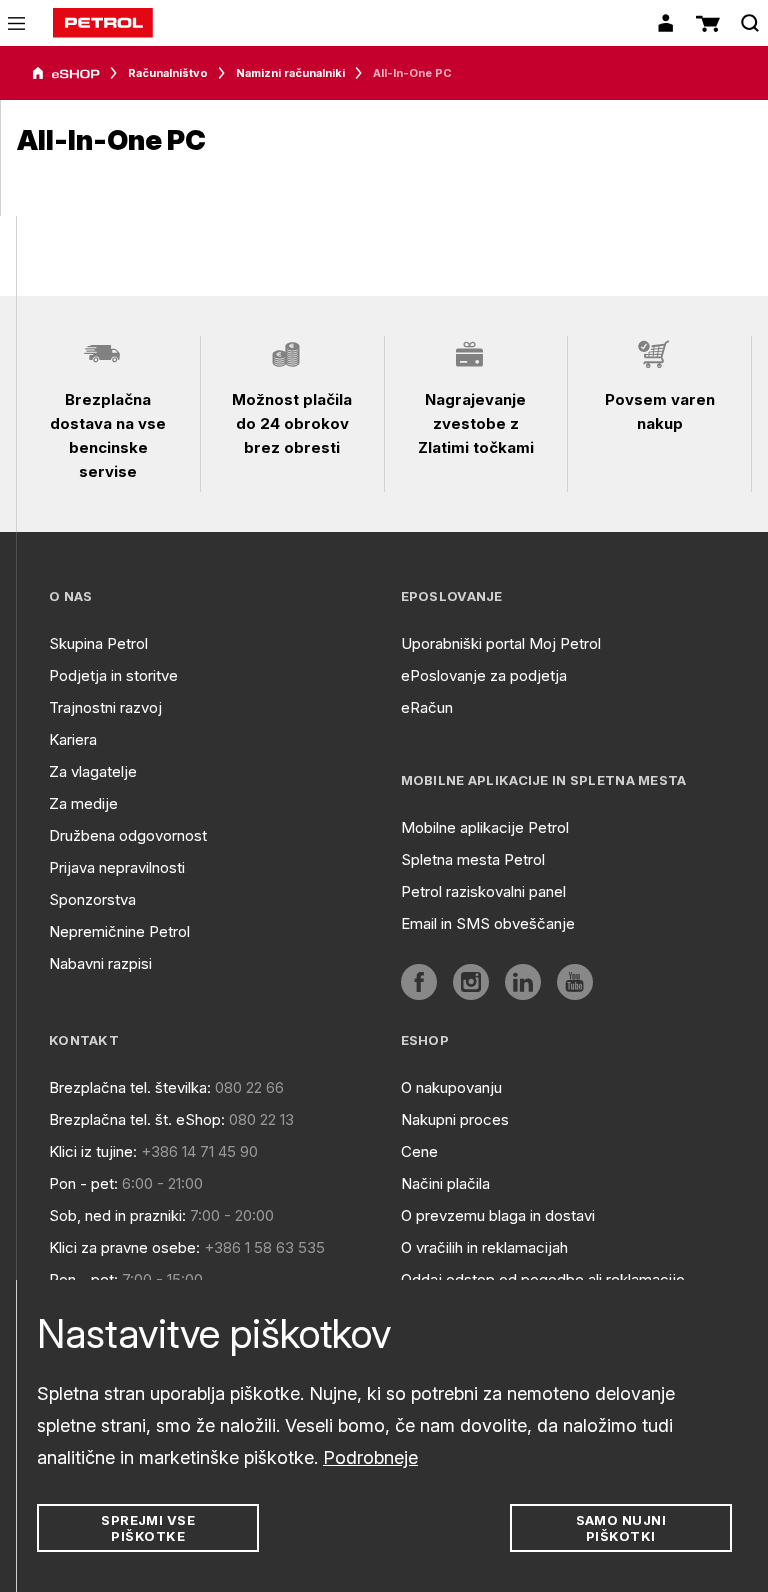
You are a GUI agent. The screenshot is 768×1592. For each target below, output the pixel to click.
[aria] (66, 74)
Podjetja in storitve (113, 675)
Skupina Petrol (98, 643)
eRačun (427, 707)
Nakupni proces (455, 1119)
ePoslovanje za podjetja (484, 675)
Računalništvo (168, 73)
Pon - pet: (83, 1183)
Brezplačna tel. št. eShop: (137, 1119)
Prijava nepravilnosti (117, 867)
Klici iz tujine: (93, 1151)
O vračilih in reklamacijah (484, 1247)
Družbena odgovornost (128, 835)
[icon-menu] (16, 23)
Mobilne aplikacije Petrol (485, 827)
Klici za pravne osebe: (124, 1247)
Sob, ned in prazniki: (117, 1215)
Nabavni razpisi (100, 963)
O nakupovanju (451, 1087)
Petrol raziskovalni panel (483, 891)
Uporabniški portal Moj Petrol (501, 643)
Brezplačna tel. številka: (130, 1087)
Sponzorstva (92, 899)
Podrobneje (370, 1457)
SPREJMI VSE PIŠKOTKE (148, 1528)
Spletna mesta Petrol (473, 859)
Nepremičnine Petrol (119, 931)
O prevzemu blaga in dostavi (498, 1215)
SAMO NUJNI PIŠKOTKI (621, 1528)
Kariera (73, 739)
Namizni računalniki (290, 73)
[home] (103, 23)
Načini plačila (445, 1183)
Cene (419, 1151)
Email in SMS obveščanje (488, 923)
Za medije (83, 803)
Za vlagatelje (93, 771)
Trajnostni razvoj (105, 707)
